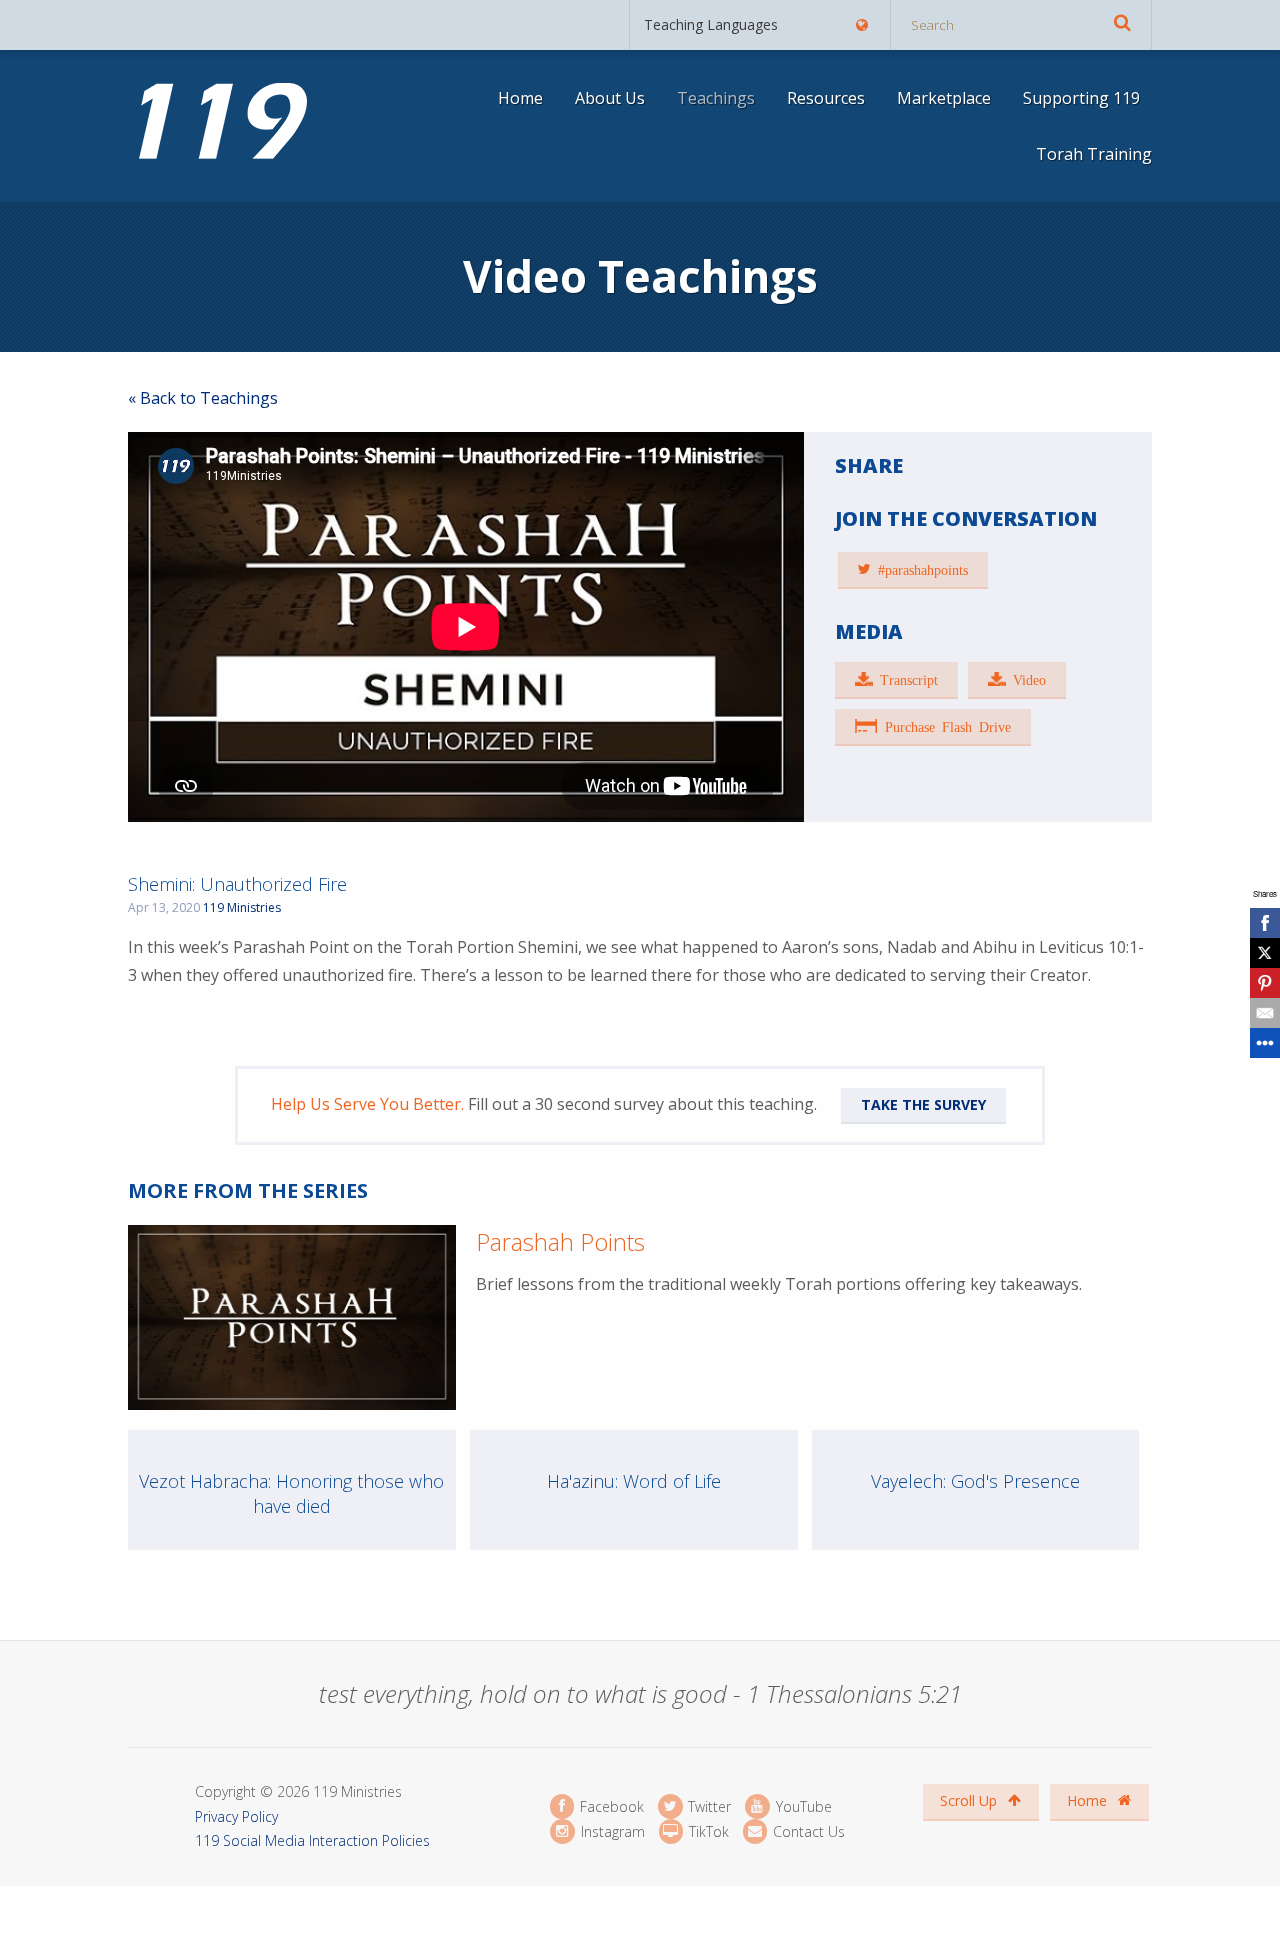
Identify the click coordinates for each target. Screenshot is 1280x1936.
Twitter (707, 1806)
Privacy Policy (236, 1816)
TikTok (707, 1831)
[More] (1265, 1043)
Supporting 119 (1081, 98)
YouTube (801, 1806)
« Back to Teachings (203, 398)
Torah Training (1094, 154)
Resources (826, 98)
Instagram (610, 1831)
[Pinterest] (1265, 983)
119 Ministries (242, 907)
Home (520, 98)
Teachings (716, 98)
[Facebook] (1265, 923)
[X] (1265, 953)
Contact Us (807, 1831)
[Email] (1265, 1013)
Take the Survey (923, 1104)
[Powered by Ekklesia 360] (1142, 1910)
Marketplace (944, 98)
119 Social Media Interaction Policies (312, 1840)
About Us (610, 98)
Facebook (610, 1806)
